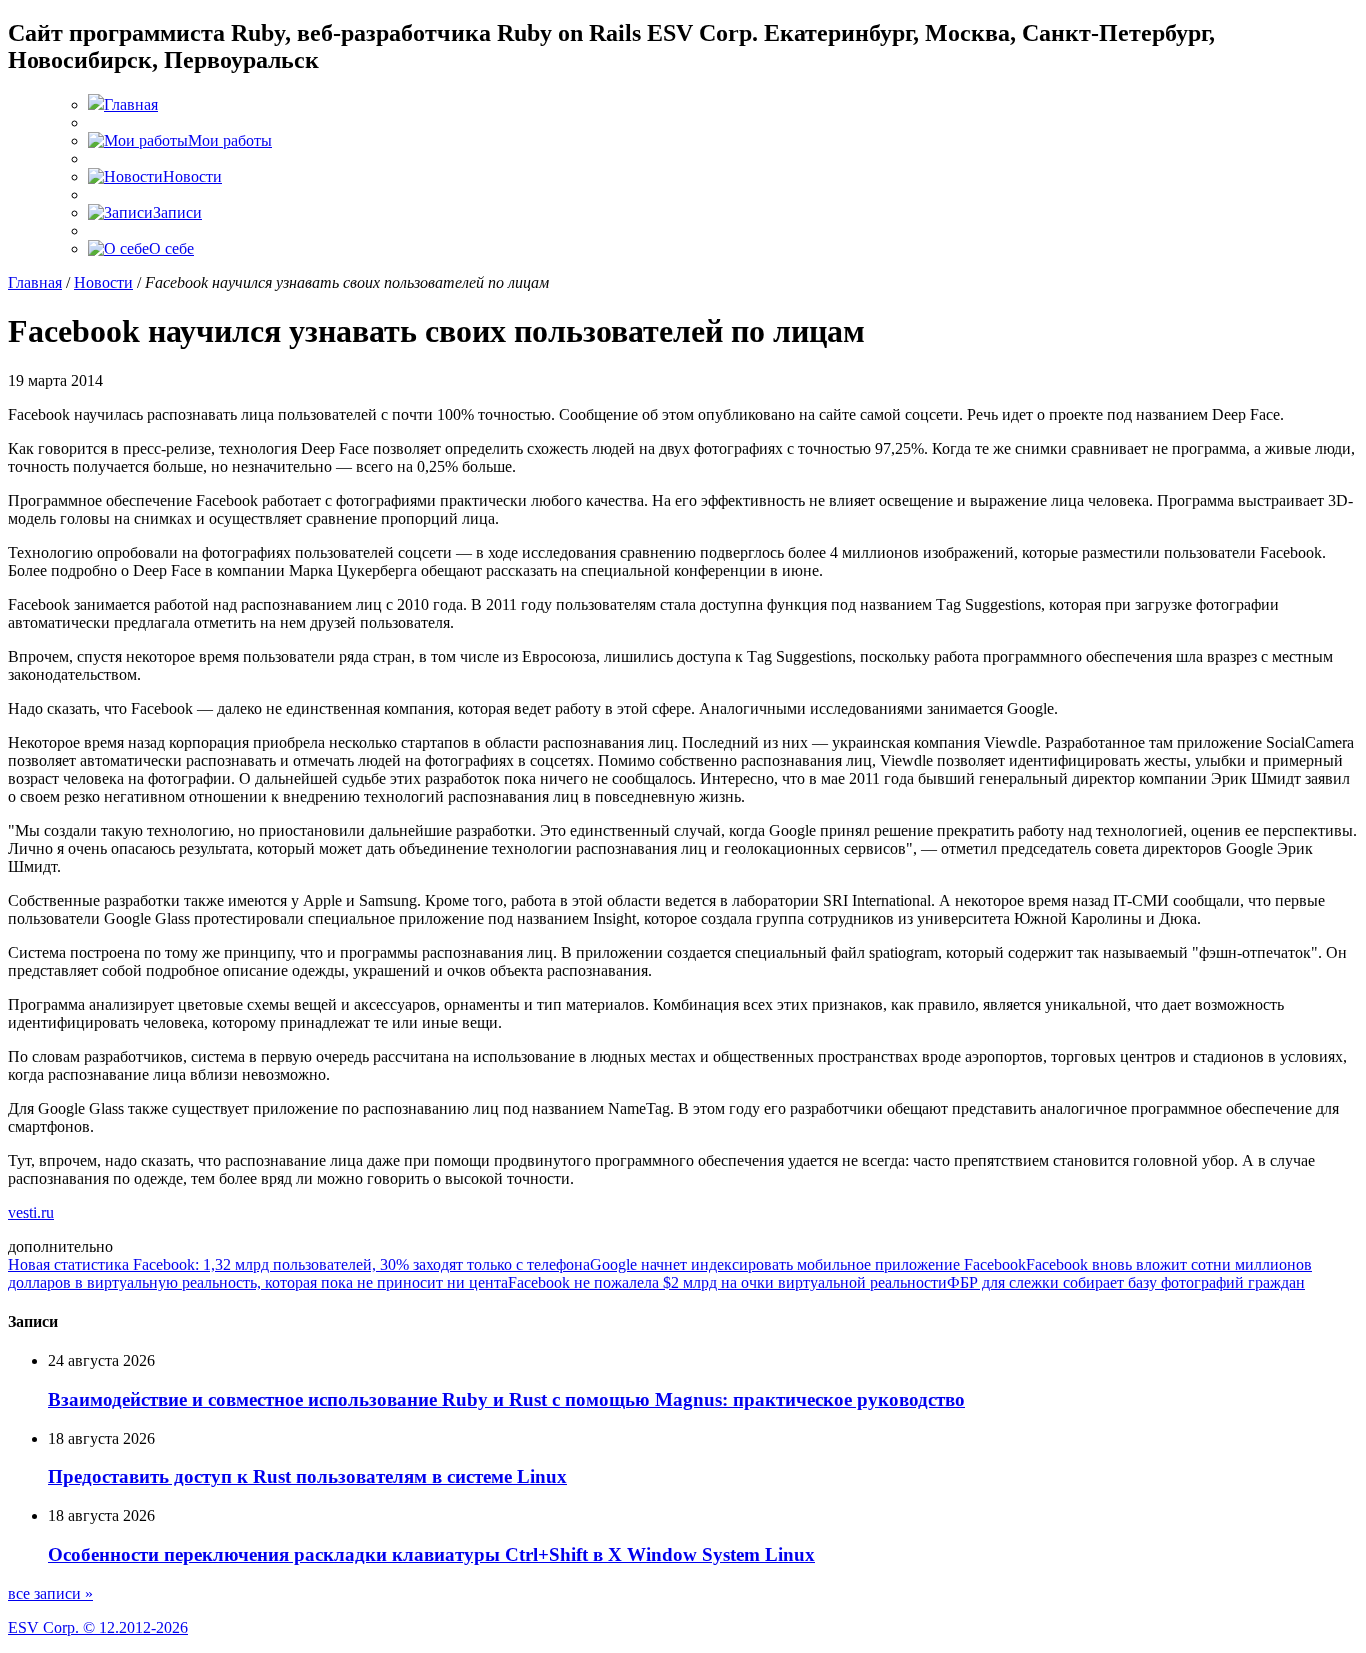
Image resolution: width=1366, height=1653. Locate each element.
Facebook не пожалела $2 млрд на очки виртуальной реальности (727, 1282)
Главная (35, 282)
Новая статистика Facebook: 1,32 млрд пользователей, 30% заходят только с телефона (299, 1264)
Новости (103, 282)
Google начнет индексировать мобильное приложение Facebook (808, 1264)
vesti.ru (31, 1212)
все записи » (50, 1593)
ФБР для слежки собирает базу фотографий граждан (1126, 1282)
